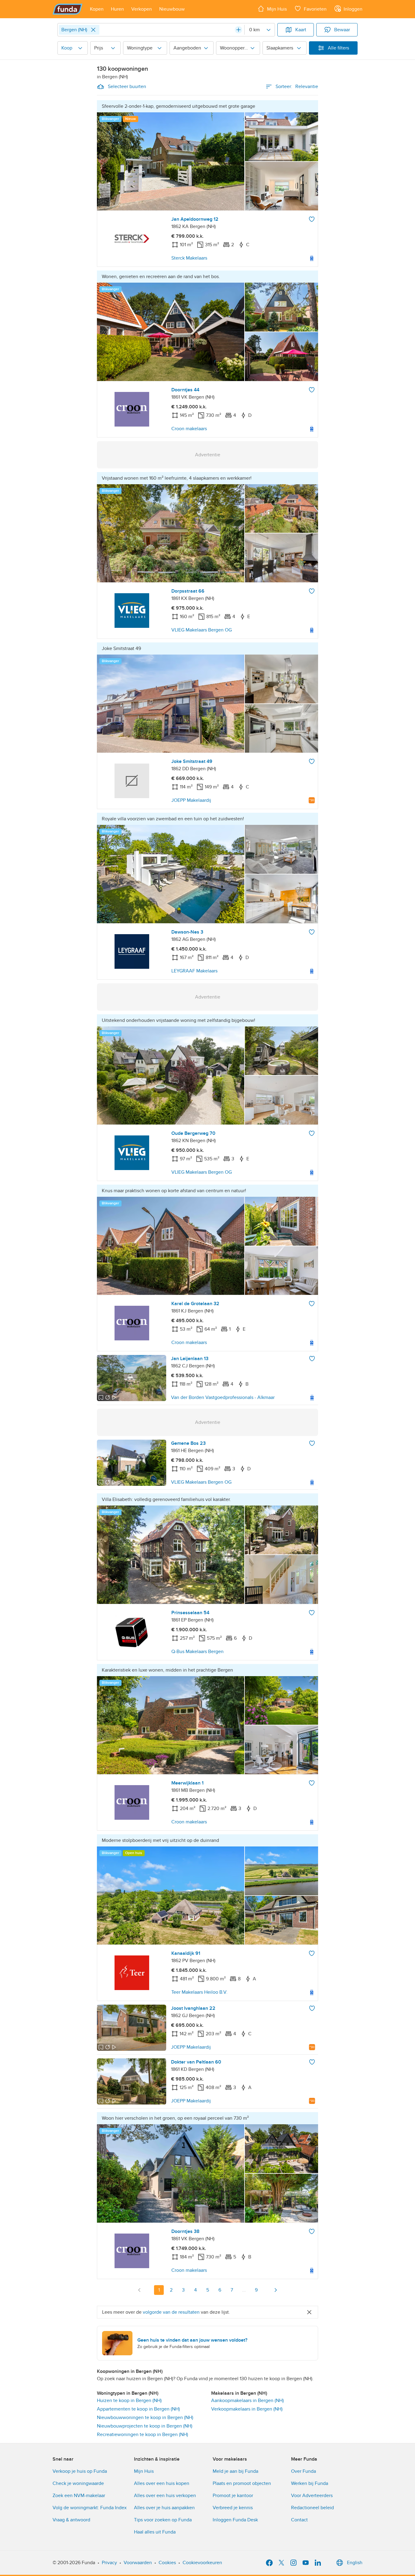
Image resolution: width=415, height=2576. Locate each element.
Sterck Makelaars (189, 258)
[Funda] (68, 9)
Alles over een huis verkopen (165, 2496)
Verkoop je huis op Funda (80, 2471)
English (355, 2563)
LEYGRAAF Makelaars (194, 971)
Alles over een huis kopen (162, 2483)
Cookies (167, 2563)
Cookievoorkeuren (202, 2563)
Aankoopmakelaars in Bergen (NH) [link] (247, 2401)
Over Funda (304, 2471)
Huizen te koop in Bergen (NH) (129, 2401)
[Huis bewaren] (312, 219)
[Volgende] (276, 2290)
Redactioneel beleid (312, 2508)
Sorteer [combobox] (297, 87)
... (244, 2290)
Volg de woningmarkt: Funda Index (90, 2508)
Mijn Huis (144, 2471)
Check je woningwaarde (78, 2483)
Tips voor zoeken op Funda (163, 2520)
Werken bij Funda (310, 2483)
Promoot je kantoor (233, 2496)
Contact (299, 2520)
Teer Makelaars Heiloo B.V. (199, 1992)
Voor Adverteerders (312, 2496)
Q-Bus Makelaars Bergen (197, 1652)
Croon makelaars (189, 429)
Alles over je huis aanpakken (164, 2508)
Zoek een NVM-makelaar (79, 2496)
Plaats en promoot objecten (242, 2483)
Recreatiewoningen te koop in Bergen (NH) (142, 2435)
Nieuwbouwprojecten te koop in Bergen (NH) (145, 2426)
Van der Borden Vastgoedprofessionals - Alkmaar (223, 1397)
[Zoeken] (238, 30)
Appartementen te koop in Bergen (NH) (138, 2409)
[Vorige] (139, 2290)
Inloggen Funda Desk (235, 2520)
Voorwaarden (138, 2563)
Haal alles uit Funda (155, 2532)
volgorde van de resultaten (171, 2312)
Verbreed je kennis (233, 2508)
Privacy (109, 2563)
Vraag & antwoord (71, 2520)
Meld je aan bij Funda (235, 2471)
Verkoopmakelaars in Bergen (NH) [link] (247, 2409)
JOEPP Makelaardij (191, 800)
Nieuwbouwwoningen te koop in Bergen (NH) (145, 2418)
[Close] (93, 30)
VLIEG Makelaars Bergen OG (202, 630)
